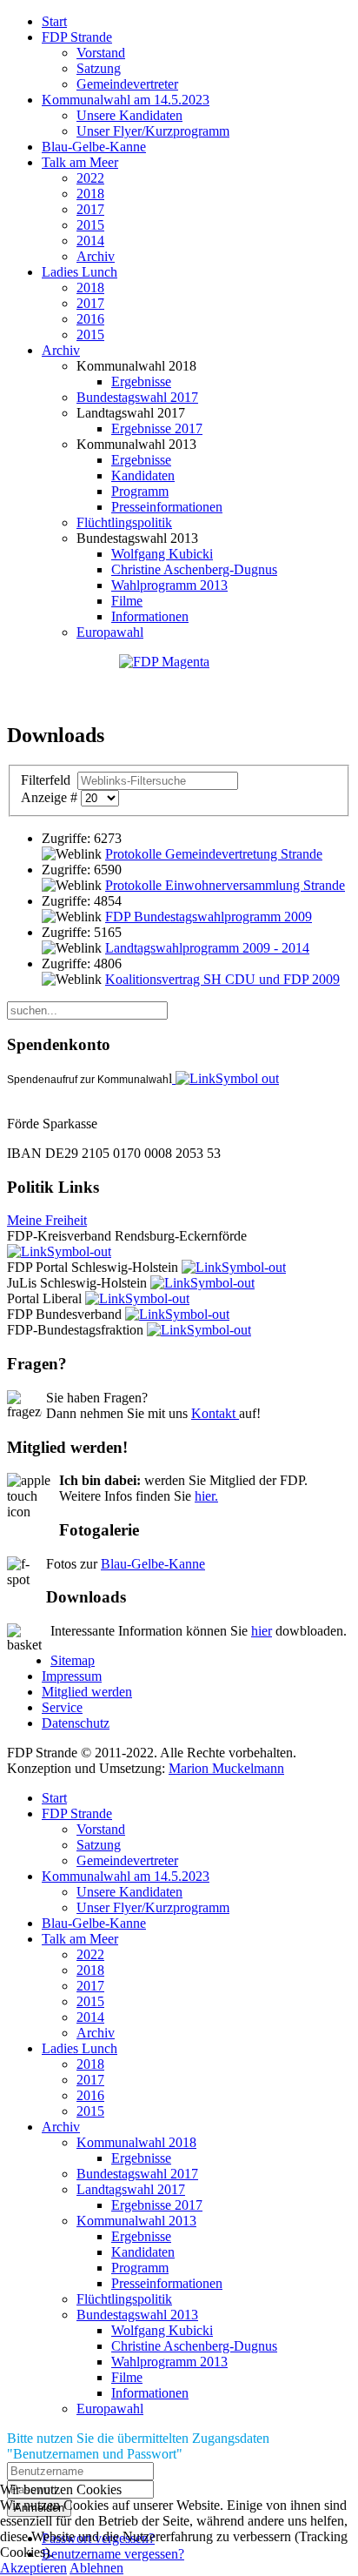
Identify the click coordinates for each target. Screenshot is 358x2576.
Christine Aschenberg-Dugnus (194, 569)
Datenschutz (76, 1723)
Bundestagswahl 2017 (137, 397)
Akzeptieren (33, 2568)
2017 (90, 209)
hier (262, 1631)
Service (62, 1707)
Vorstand (101, 53)
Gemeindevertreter (127, 84)
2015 (90, 225)
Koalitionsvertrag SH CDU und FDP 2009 (222, 979)
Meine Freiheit (47, 1220)
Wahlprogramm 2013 (169, 585)
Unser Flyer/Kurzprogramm (153, 131)
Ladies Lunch (80, 272)
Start (54, 21)
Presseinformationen (167, 507)
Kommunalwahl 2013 (136, 2221)
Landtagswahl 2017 (131, 2189)
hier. (206, 1496)
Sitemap (73, 1660)
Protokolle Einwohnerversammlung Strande (225, 885)
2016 (90, 319)
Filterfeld (47, 780)
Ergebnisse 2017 (157, 428)
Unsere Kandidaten (129, 115)
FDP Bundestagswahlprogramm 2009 (209, 917)
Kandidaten (143, 475)
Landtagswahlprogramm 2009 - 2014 (207, 948)
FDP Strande (77, 37)
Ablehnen (96, 2568)
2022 (90, 178)
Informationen (150, 616)
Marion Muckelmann (226, 1768)
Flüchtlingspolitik (124, 522)
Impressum (72, 1676)
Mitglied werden (87, 1692)
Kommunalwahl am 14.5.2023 (126, 100)
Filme (127, 601)
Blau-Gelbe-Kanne (94, 147)
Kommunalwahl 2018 (136, 2142)
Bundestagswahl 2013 (137, 2315)
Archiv (96, 256)
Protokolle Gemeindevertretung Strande (214, 854)
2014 (90, 241)
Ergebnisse (141, 381)
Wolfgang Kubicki (162, 554)
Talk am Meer (80, 162)
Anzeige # (51, 797)
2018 (90, 194)
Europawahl (110, 632)
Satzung (99, 68)
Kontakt (215, 1413)
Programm (140, 491)
